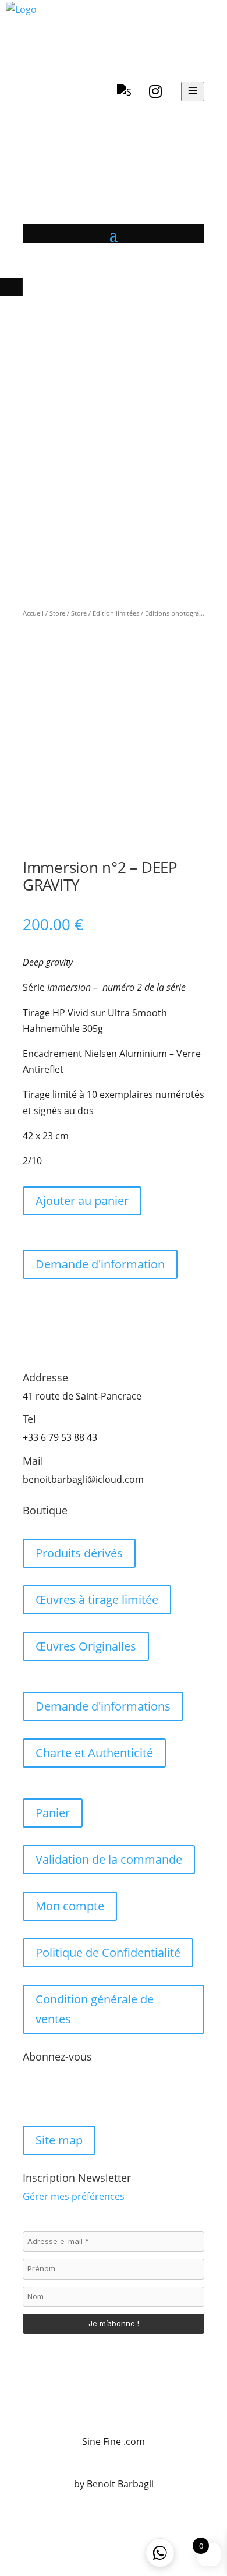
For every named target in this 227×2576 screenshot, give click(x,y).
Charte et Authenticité (94, 1753)
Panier (53, 1813)
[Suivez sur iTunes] (102, 2094)
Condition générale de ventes (95, 2009)
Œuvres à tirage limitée (97, 1600)
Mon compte (70, 1906)
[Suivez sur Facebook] (32, 2094)
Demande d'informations (103, 1706)
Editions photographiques (184, 613)
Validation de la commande (109, 1859)
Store (57, 613)
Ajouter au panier (82, 1201)
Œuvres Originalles (86, 1646)
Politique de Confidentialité (108, 1953)
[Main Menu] (193, 91)
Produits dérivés (79, 1553)
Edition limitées (116, 613)
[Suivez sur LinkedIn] (79, 2094)
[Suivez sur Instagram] (55, 2094)
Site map (59, 2140)
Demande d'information (100, 1264)
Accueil (33, 613)
